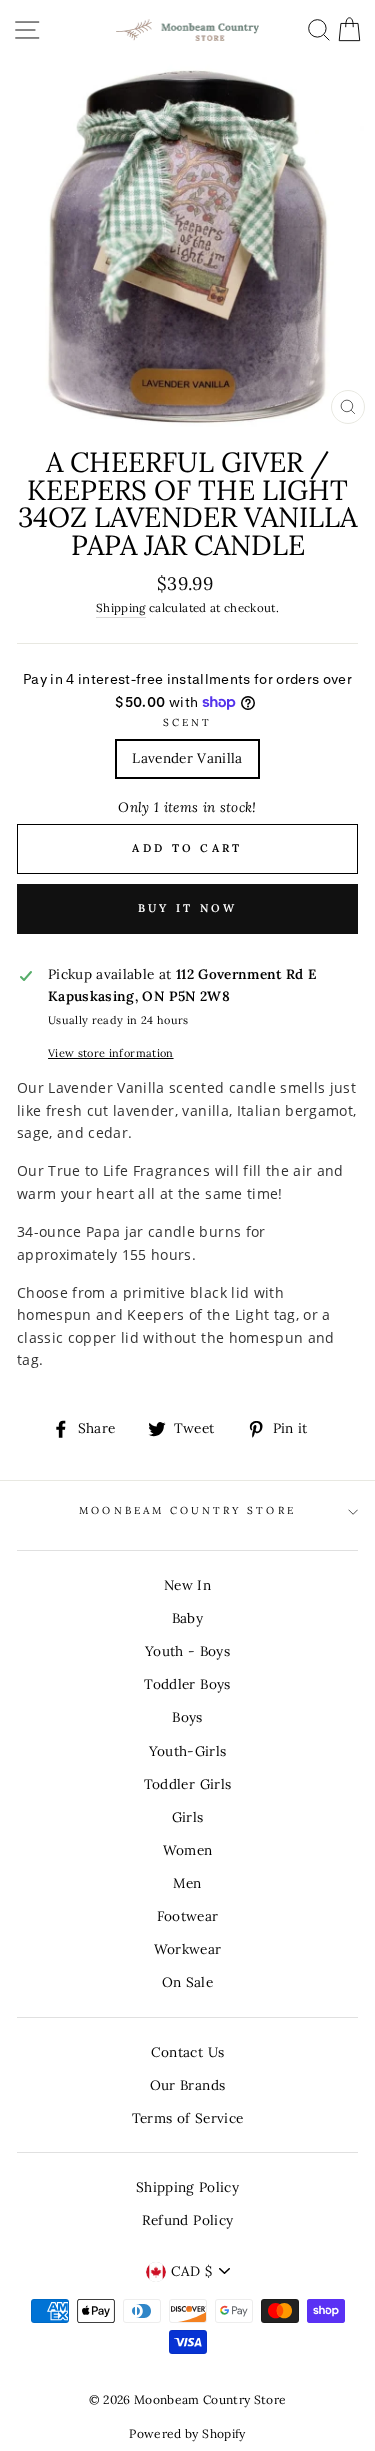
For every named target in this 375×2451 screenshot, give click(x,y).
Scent (187, 722)
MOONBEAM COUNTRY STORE (187, 1510)
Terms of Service (187, 2118)
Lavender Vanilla (187, 758)
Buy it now (188, 908)
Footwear (188, 1916)
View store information (110, 1053)
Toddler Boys (187, 1684)
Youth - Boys (187, 1651)
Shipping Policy (187, 2187)
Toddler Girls (187, 1784)
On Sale (187, 1982)
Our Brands (187, 2085)
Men (187, 1883)
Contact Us (187, 2052)
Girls (188, 1817)
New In (187, 1585)
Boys (187, 1717)
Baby (187, 1618)
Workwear (188, 1949)
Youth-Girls (188, 1751)
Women (188, 1850)
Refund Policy (187, 2220)
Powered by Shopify (187, 2433)
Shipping (121, 607)
